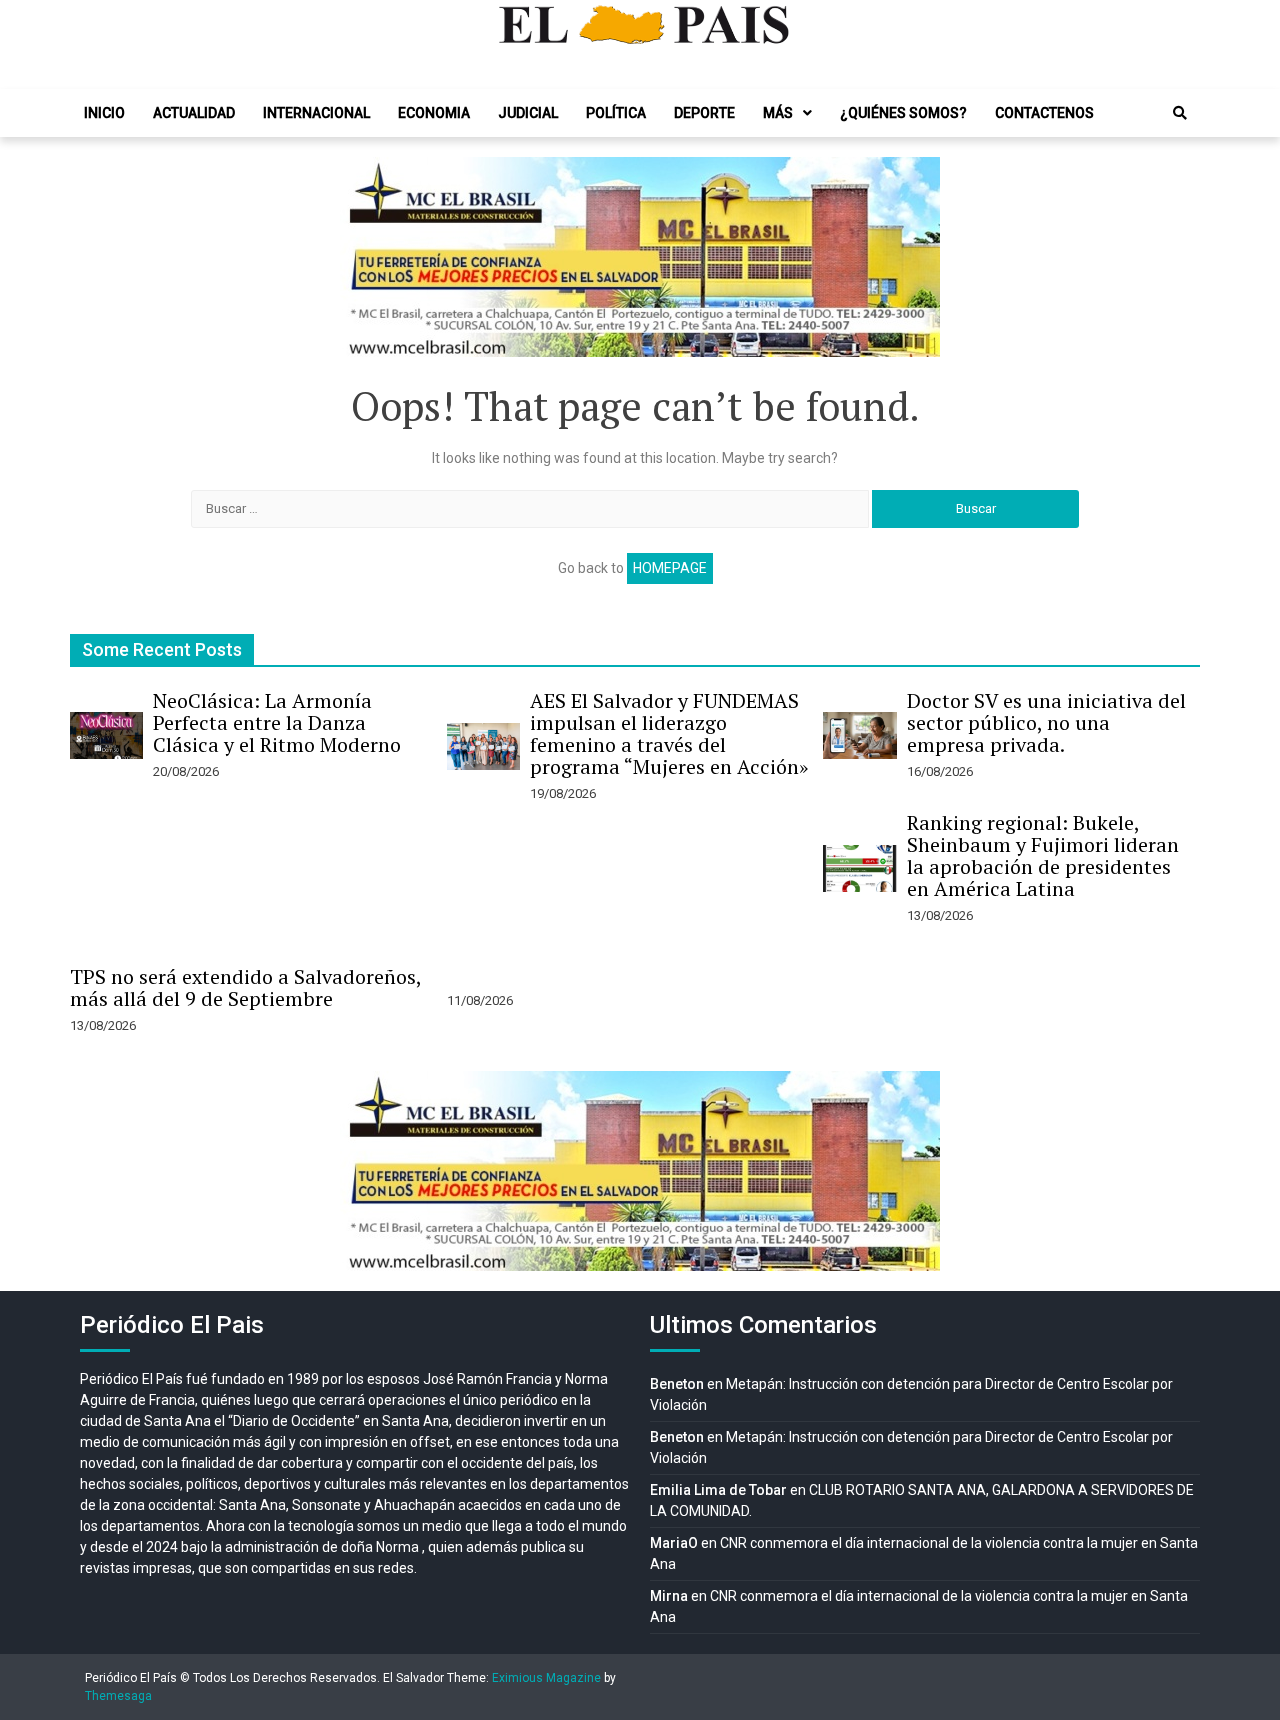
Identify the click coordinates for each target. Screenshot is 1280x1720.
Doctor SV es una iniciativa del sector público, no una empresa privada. (1046, 722)
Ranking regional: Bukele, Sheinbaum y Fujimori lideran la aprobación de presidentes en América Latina (1043, 855)
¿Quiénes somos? (903, 113)
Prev (366, 257)
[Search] (1180, 113)
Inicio (104, 113)
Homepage (670, 568)
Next (914, 257)
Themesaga (118, 1696)
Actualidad (194, 113)
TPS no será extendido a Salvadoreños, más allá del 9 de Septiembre (245, 987)
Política (616, 113)
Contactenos (1044, 113)
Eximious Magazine (546, 1678)
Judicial (528, 113)
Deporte (704, 113)
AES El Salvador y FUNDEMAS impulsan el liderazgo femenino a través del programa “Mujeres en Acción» (669, 733)
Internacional (316, 113)
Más (778, 113)
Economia (434, 113)
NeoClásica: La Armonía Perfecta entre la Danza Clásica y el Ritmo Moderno (277, 722)
